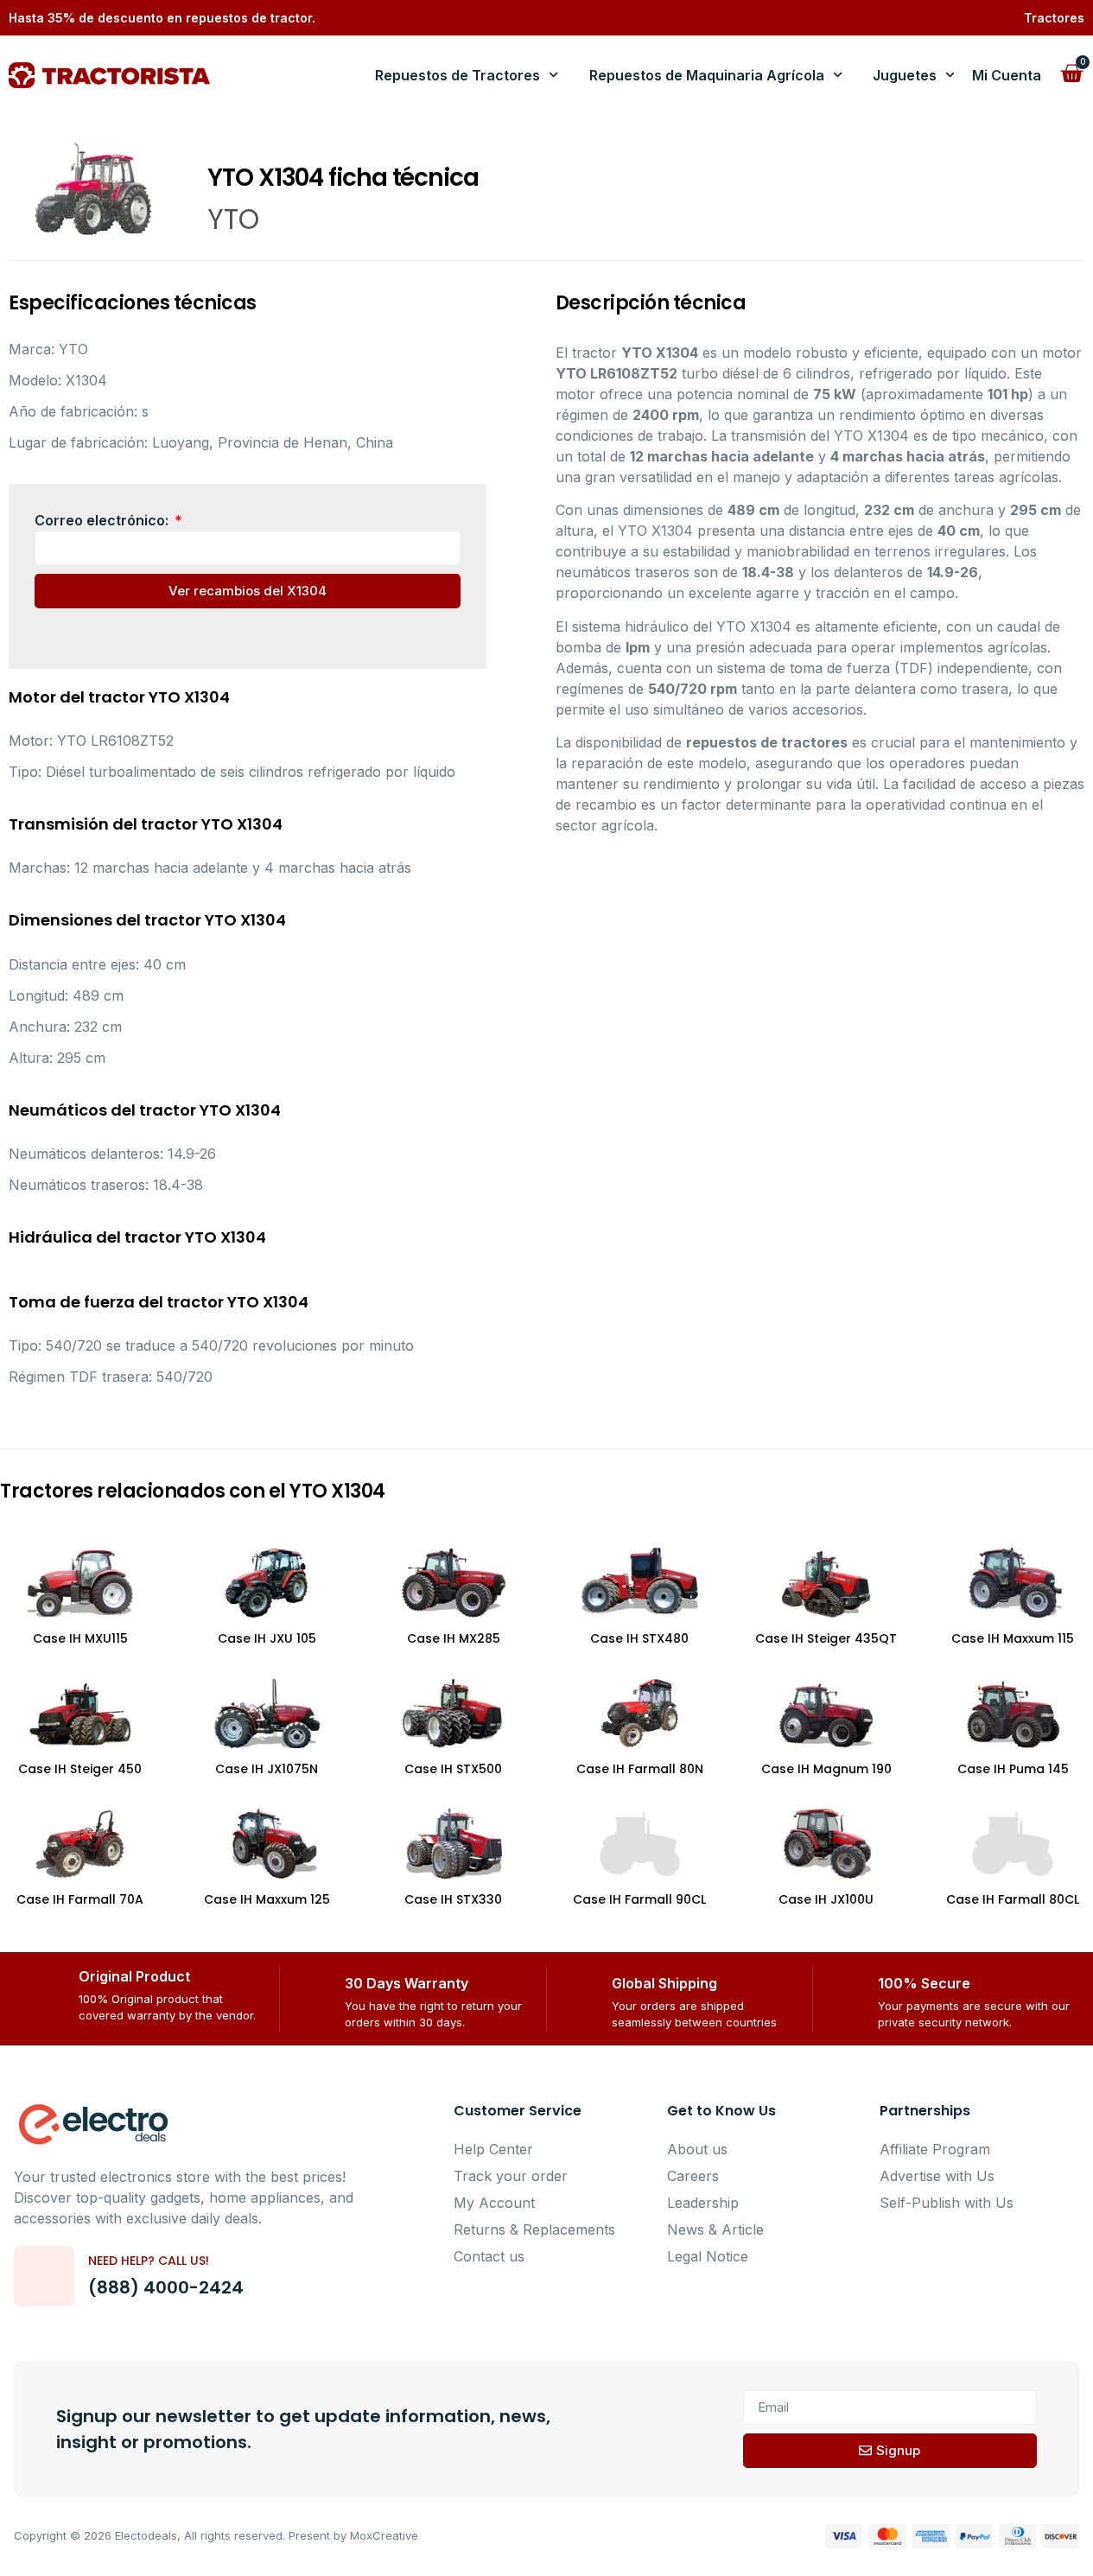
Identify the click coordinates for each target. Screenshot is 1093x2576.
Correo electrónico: (103, 520)
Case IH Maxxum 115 (1013, 1638)
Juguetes (905, 75)
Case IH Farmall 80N (640, 1769)
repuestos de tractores (767, 742)
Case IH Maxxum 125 (267, 1899)
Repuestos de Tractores (458, 75)
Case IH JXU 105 (267, 1638)
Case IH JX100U (826, 1899)
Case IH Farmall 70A (80, 1899)
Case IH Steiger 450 (80, 1769)
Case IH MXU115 (80, 1638)
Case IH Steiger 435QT (826, 1638)
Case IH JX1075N (267, 1769)
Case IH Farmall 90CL (639, 1899)
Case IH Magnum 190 (826, 1769)
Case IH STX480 (639, 1638)
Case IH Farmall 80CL (1013, 1899)
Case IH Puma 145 (1013, 1769)
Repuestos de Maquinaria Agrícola (707, 75)
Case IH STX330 (453, 1899)
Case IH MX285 (454, 1638)
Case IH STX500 (453, 1769)
